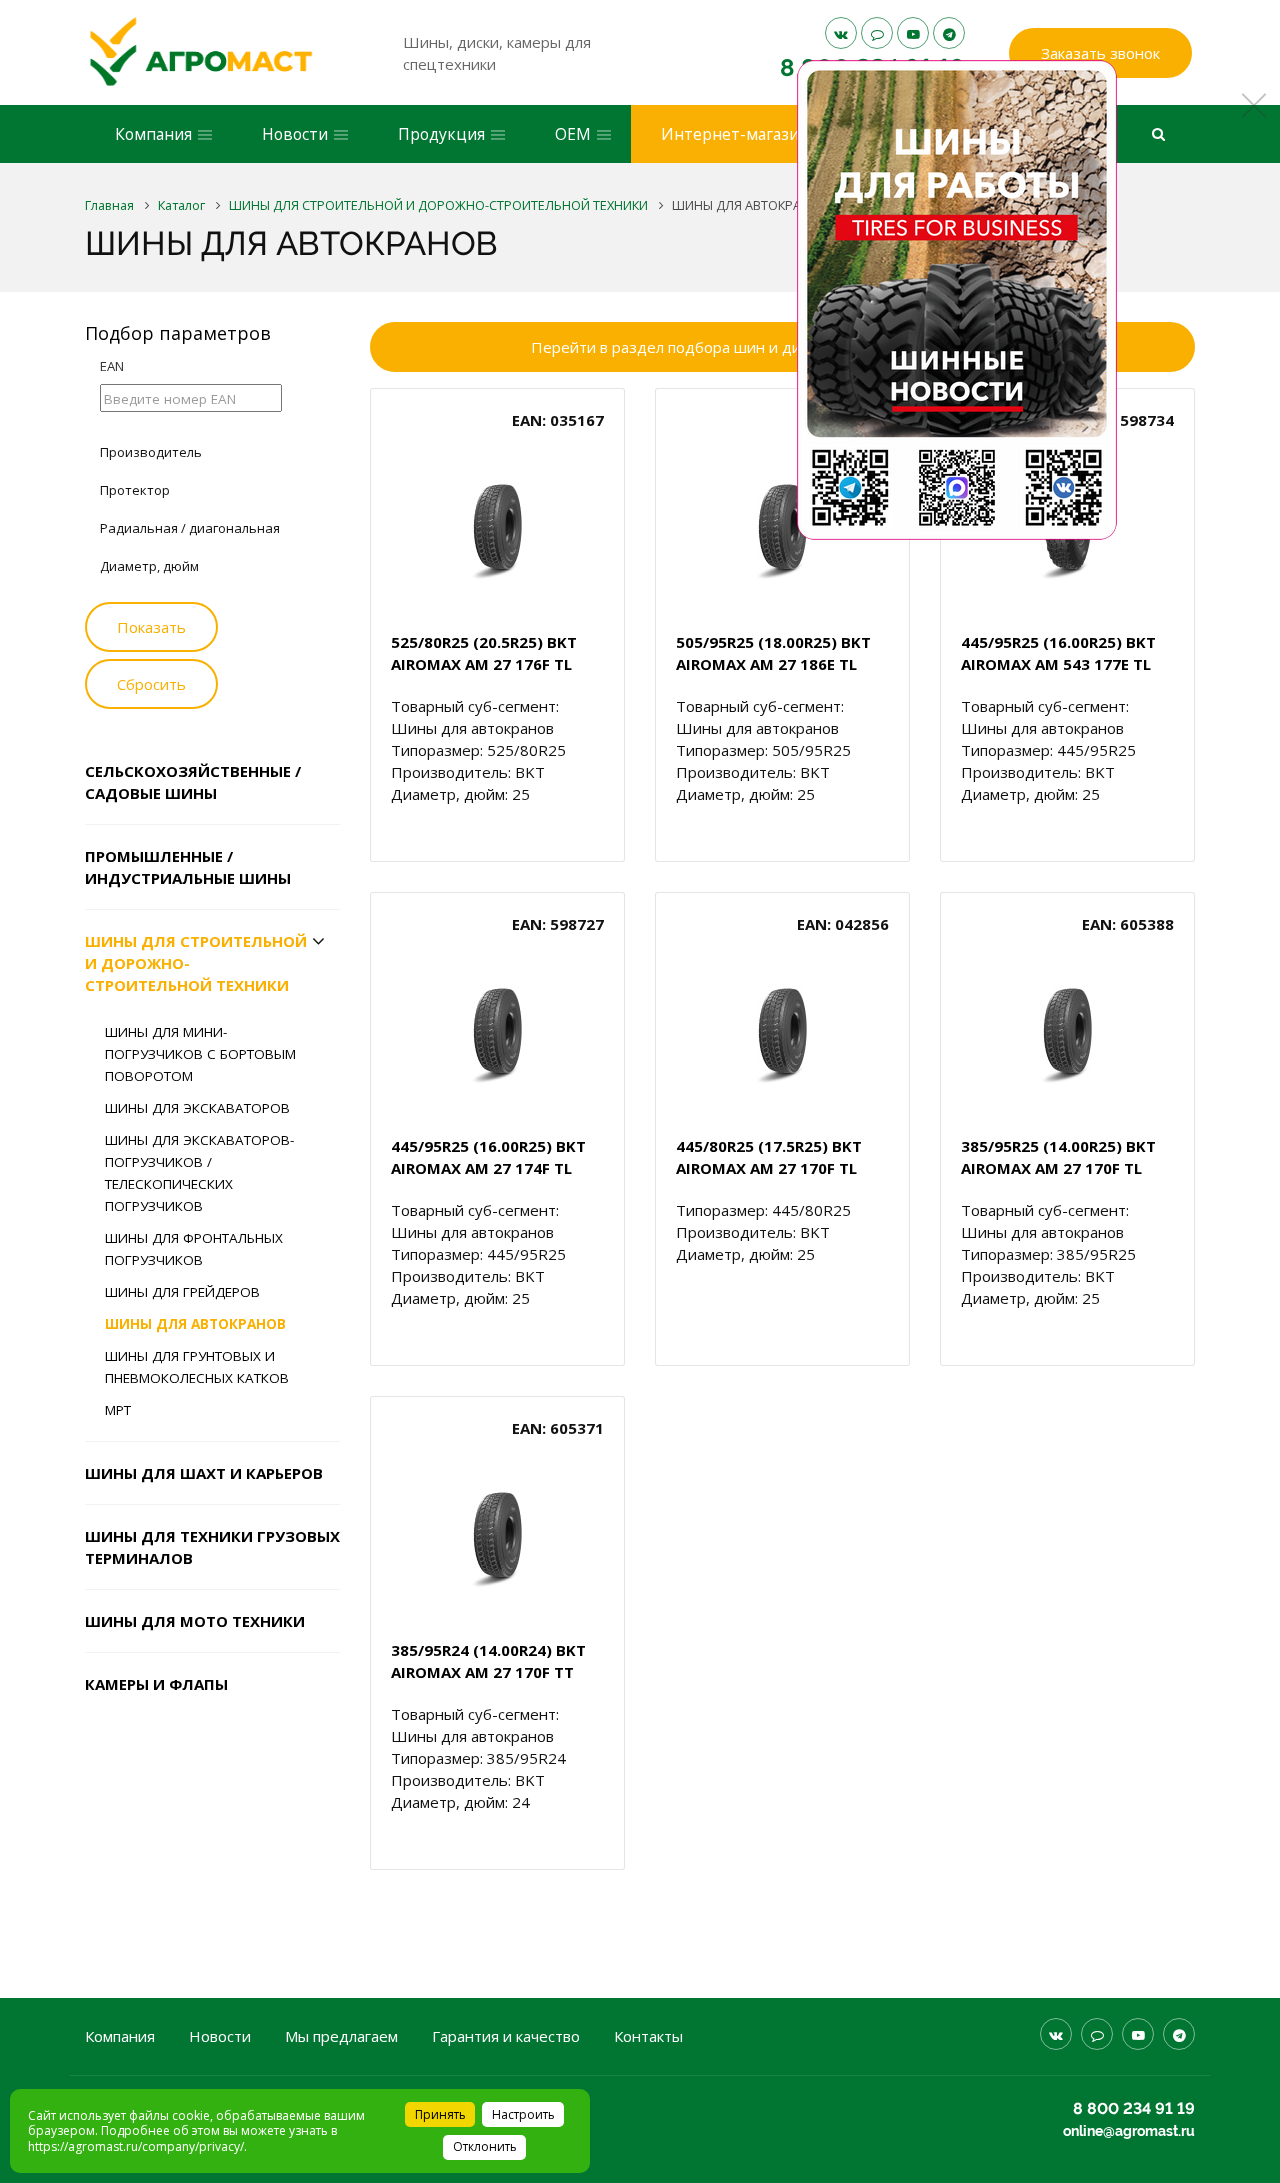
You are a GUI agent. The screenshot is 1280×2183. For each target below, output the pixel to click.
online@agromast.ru (1129, 2131)
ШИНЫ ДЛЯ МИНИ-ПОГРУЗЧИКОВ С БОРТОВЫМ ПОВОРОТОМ (200, 1054)
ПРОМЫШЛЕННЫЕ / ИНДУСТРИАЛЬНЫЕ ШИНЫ (188, 867)
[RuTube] (913, 33)
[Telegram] (949, 33)
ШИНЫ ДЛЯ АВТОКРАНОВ (195, 1324)
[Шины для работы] (957, 300)
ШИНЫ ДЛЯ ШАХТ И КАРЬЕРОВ (204, 1473)
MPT (118, 1410)
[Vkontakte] (841, 33)
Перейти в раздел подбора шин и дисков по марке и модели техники (783, 347)
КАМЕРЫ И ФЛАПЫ (156, 1684)
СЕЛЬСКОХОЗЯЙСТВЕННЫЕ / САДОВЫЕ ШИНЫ (193, 782)
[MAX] (877, 33)
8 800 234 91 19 (1134, 2108)
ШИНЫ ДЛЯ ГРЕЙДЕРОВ (182, 1292)
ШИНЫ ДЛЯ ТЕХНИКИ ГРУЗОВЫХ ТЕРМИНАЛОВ (212, 1547)
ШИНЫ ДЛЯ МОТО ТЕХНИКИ (195, 1621)
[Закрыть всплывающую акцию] (1254, 105)
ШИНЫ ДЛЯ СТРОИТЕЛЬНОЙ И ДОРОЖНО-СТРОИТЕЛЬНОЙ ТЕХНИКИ (196, 963)
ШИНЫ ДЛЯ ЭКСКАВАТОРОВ (197, 1108)
